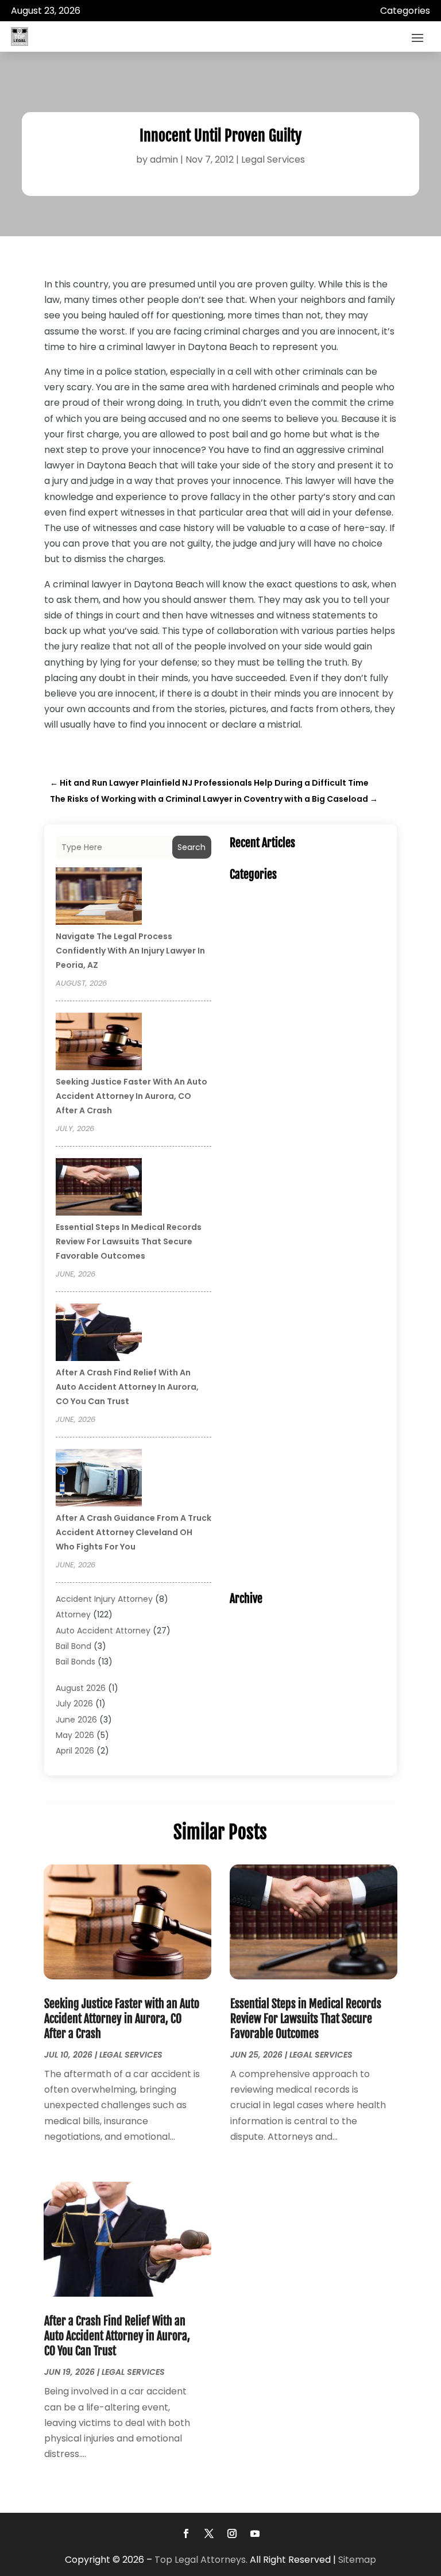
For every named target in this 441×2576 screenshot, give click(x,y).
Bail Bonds (76, 1662)
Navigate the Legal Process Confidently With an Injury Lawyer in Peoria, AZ (130, 951)
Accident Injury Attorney (104, 1599)
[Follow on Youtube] (255, 2533)
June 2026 (76, 1720)
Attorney (73, 1614)
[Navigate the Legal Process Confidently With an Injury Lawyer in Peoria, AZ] (99, 898)
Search (192, 847)
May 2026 (75, 1735)
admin (164, 159)
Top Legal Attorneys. (201, 2560)
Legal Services (273, 159)
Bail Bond (73, 1646)
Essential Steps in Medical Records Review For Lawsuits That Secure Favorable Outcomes (129, 1241)
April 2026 (75, 1751)
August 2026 (81, 1688)
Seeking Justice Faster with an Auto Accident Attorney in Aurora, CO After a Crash (131, 1096)
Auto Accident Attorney (103, 1631)
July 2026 (74, 1704)
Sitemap (357, 2560)
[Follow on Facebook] (186, 2533)
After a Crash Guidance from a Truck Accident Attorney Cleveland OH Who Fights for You (134, 1532)
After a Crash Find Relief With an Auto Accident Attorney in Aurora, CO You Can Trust (127, 1387)
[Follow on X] (209, 2533)
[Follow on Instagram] (232, 2533)
